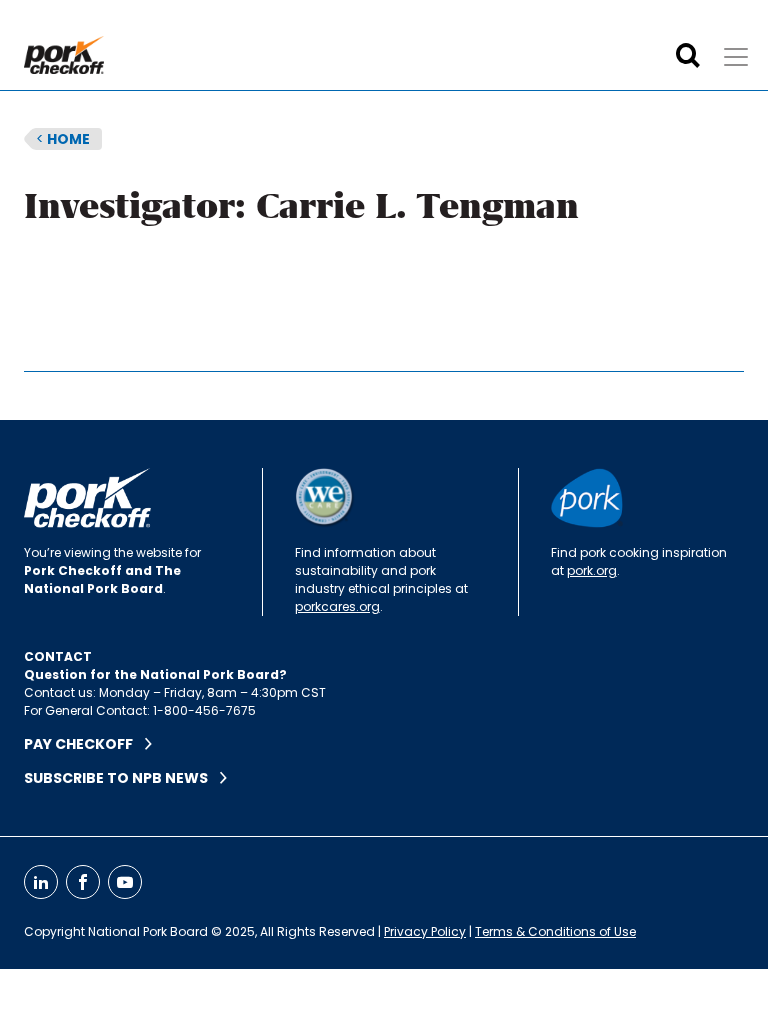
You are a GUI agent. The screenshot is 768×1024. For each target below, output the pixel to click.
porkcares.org (337, 606)
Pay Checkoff (84, 744)
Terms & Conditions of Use (555, 931)
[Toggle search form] (688, 56)
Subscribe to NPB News (122, 778)
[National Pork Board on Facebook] (83, 882)
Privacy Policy (425, 931)
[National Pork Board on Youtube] (125, 882)
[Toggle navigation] (736, 57)
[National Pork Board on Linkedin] (41, 882)
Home (63, 139)
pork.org (592, 570)
